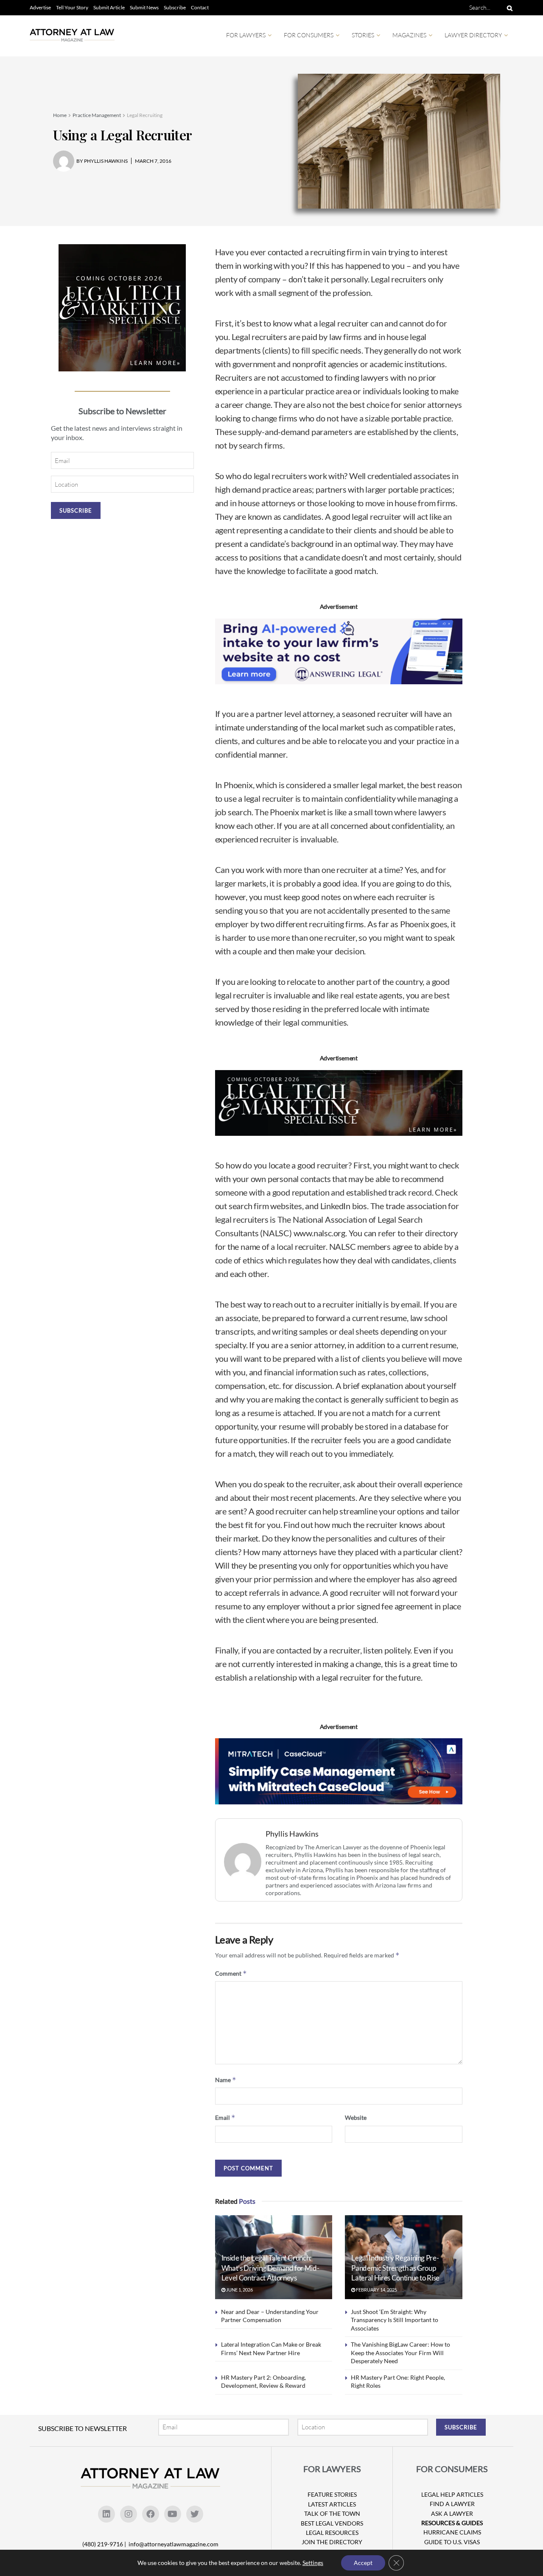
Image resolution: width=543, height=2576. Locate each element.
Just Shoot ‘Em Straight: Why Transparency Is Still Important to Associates (395, 2320)
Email (225, 2117)
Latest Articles (332, 2504)
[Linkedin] (106, 2514)
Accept (363, 2563)
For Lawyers (246, 35)
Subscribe (175, 7)
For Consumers (309, 35)
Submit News (144, 7)
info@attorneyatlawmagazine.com (174, 2544)
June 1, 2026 (239, 2290)
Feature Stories (332, 2494)
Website (356, 2117)
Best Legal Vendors (332, 2523)
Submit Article (109, 7)
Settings (313, 2563)
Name (226, 2080)
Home (60, 115)
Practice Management (97, 115)
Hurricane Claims (452, 2532)
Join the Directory (332, 2542)
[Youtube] (173, 2514)
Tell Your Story (72, 7)
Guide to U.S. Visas (452, 2542)
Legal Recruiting (145, 115)
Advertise (40, 7)
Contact (200, 7)
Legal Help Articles (452, 2494)
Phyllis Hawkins (292, 1834)
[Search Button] (508, 8)
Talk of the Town (332, 2513)
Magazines (409, 35)
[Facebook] (151, 2514)
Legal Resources (332, 2533)
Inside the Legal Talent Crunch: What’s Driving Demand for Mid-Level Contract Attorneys (270, 2268)
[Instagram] (129, 2514)
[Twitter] (195, 2514)
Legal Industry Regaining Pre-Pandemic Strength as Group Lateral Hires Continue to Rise (395, 2268)
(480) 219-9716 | (105, 2544)
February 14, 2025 (376, 2290)
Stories (363, 35)
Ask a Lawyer (452, 2513)
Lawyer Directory (473, 35)
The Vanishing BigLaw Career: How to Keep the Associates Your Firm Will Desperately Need (400, 2353)
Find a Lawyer (452, 2504)
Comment (231, 1973)
